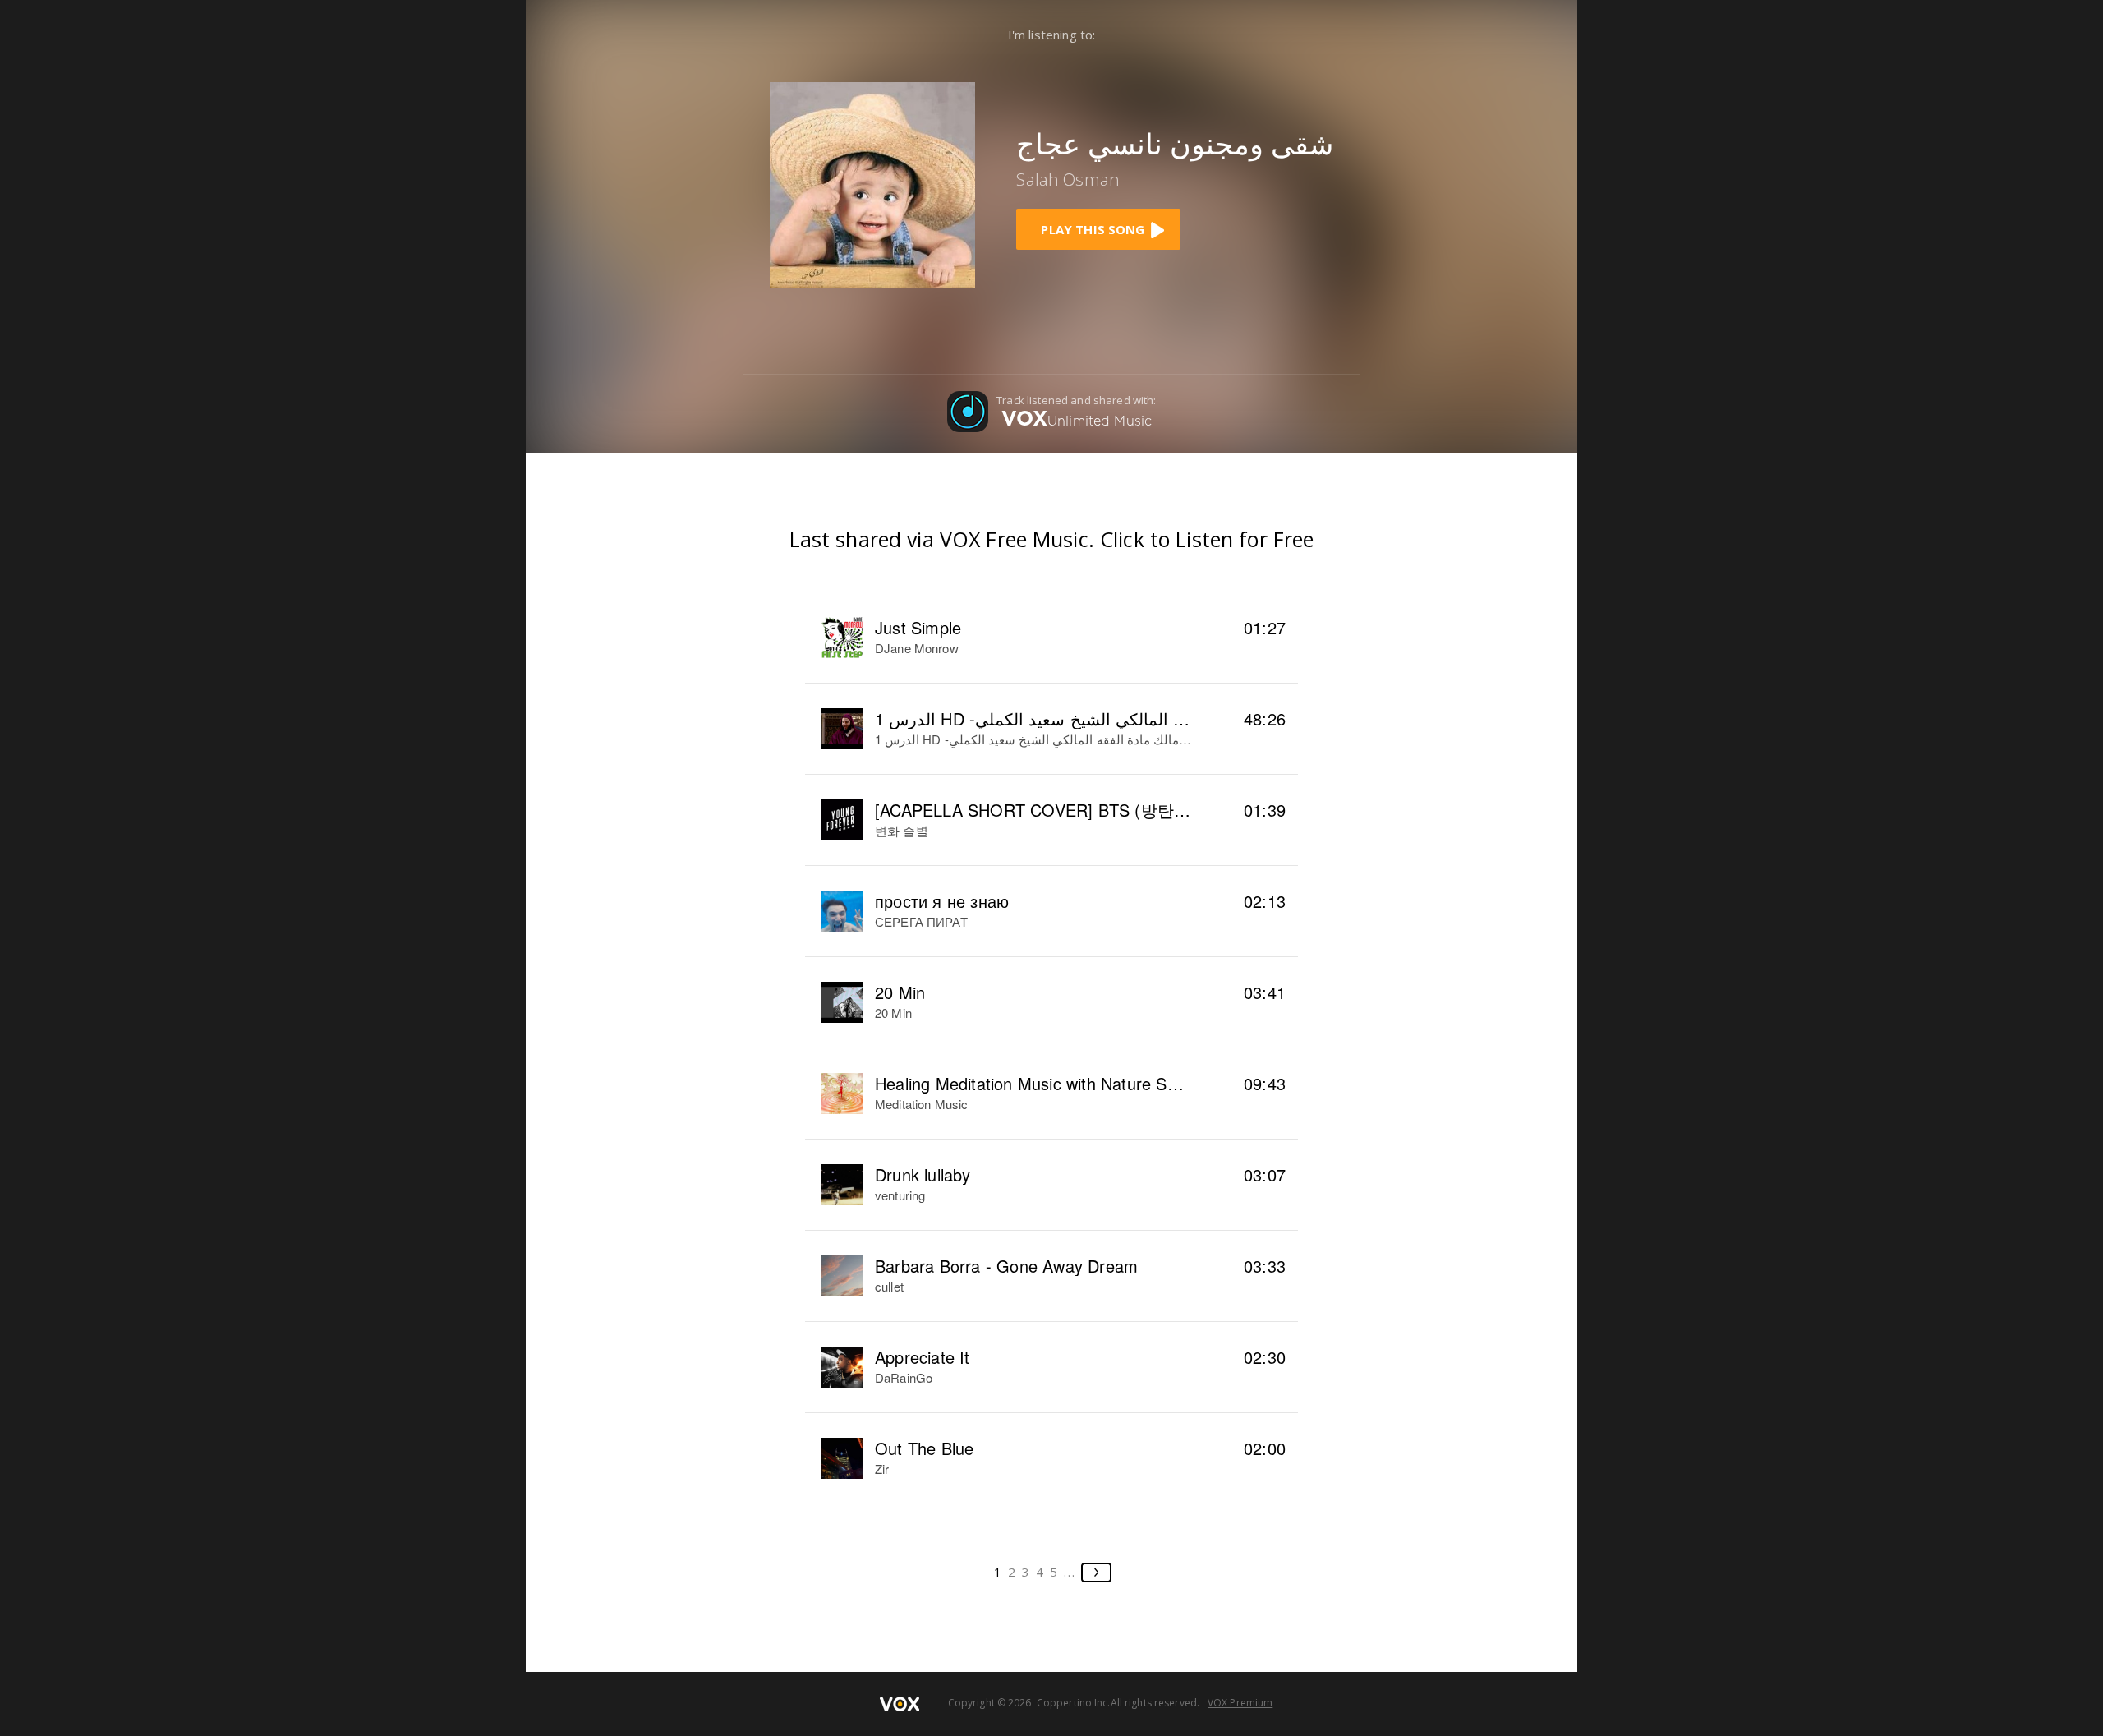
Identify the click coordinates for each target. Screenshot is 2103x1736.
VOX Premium (1240, 1703)
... (1070, 1572)
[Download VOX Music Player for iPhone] (872, 183)
